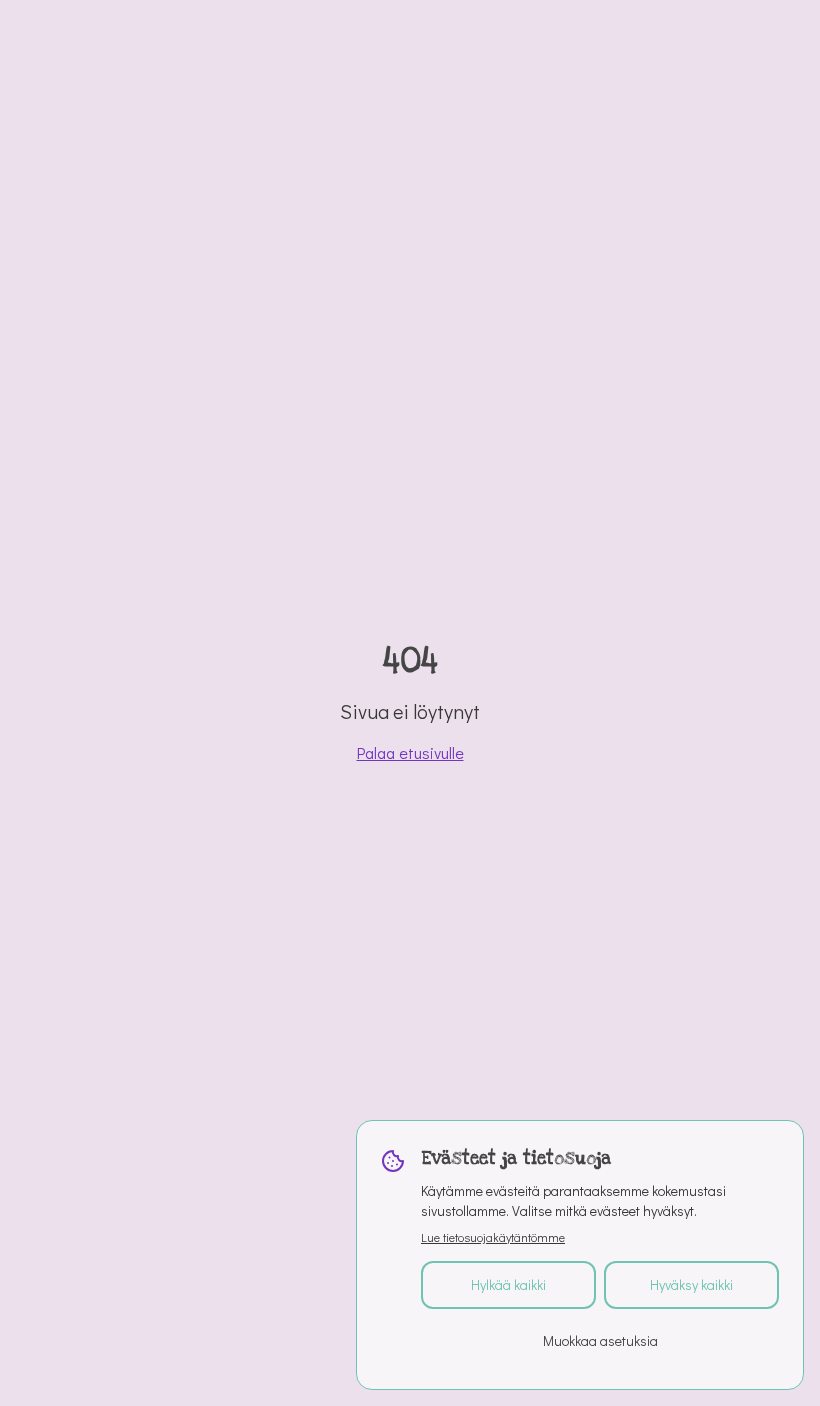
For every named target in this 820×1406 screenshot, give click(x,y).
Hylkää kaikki (508, 1284)
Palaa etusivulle (410, 752)
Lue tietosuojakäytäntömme (493, 1237)
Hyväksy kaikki (691, 1284)
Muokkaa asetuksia (600, 1340)
